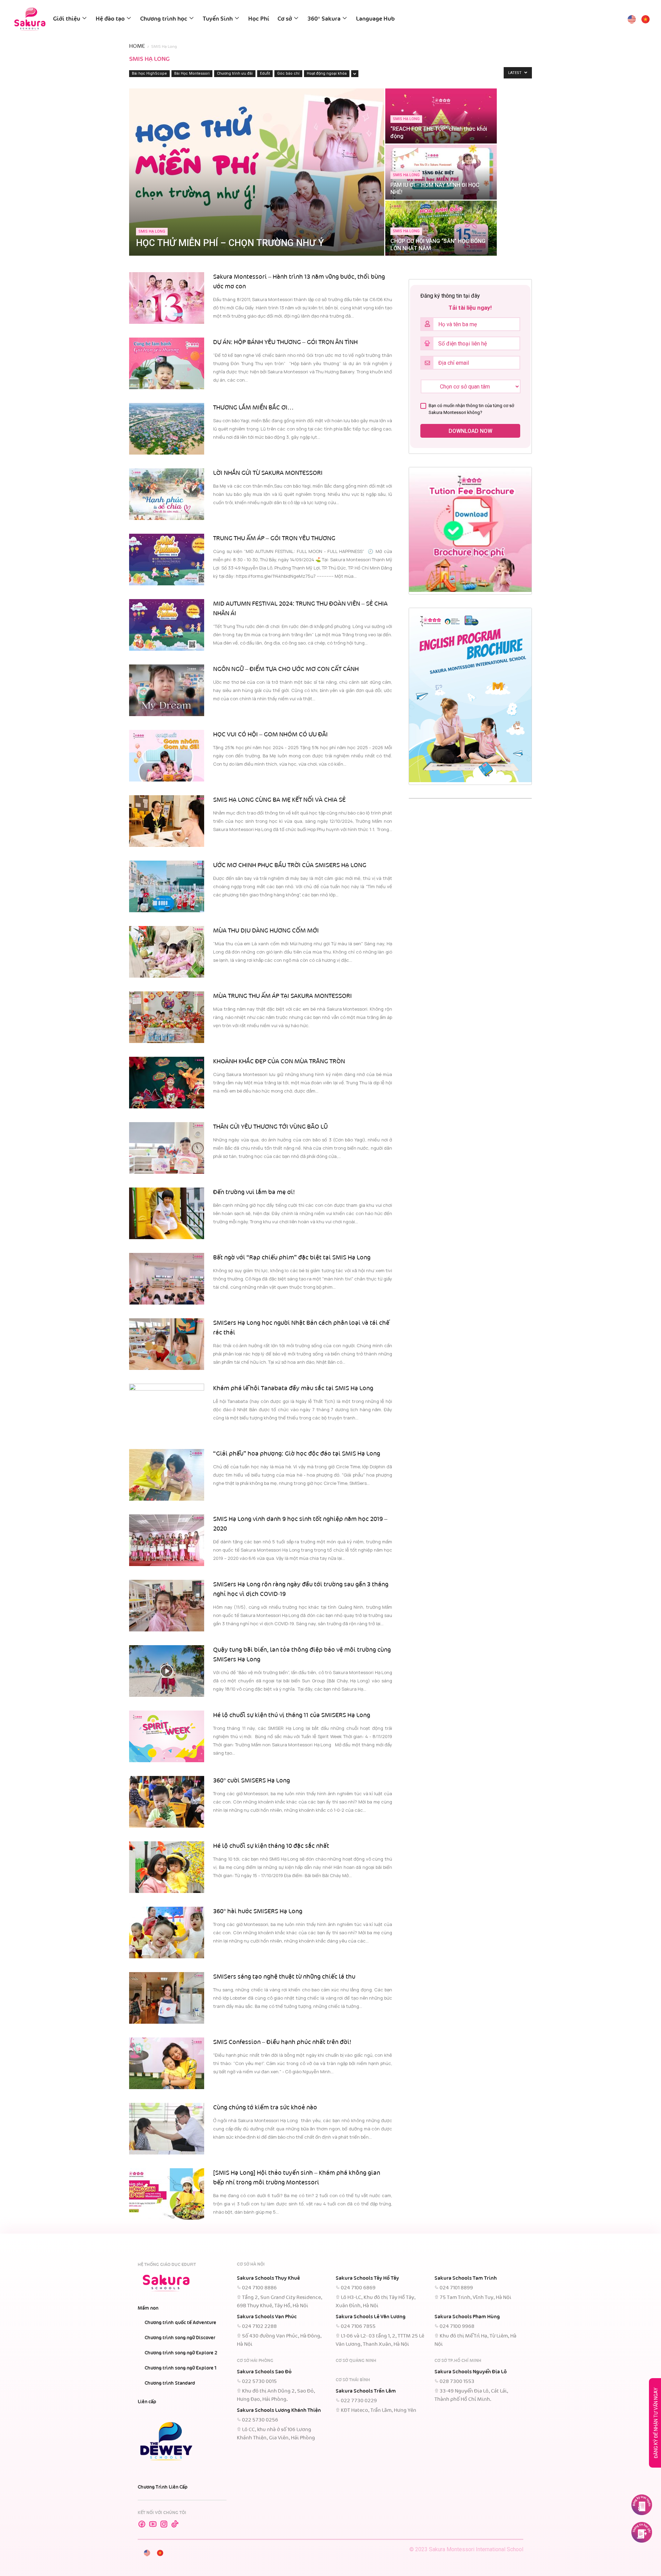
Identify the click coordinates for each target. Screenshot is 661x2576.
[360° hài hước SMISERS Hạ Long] (167, 1933)
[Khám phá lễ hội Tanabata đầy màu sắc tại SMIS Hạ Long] (167, 1409)
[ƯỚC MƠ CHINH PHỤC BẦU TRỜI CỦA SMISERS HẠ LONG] (167, 886)
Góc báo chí (288, 73)
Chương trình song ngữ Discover (180, 2338)
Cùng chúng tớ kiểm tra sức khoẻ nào (265, 2108)
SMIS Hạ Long (152, 231)
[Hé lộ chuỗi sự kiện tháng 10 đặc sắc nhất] (167, 1867)
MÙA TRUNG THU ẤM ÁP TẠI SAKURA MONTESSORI (282, 996)
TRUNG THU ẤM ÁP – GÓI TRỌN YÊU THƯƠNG (274, 539)
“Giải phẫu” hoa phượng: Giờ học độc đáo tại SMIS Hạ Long (297, 1454)
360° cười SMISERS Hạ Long (251, 1781)
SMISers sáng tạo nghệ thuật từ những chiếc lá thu (284, 1977)
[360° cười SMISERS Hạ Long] (167, 1802)
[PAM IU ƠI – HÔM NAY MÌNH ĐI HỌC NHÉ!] (441, 172)
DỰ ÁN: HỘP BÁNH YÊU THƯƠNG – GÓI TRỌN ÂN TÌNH (285, 342)
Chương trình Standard (170, 2383)
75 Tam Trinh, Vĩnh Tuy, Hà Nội (475, 2298)
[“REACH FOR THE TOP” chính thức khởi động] (441, 116)
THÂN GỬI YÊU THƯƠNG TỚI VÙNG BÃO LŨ (270, 1127)
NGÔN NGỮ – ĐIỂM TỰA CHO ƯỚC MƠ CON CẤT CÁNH (286, 669)
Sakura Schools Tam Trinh (466, 2278)
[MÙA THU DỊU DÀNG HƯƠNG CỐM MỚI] (167, 952)
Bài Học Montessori (192, 73)
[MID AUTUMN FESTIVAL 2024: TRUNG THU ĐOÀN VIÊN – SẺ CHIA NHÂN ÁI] (167, 625)
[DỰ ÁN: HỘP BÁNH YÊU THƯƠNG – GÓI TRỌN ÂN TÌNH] (167, 363)
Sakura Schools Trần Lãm (366, 2391)
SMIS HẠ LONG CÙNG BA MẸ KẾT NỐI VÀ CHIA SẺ (279, 800)
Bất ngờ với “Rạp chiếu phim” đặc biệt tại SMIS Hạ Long (292, 1258)
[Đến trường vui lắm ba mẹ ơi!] (167, 1213)
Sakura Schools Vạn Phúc (267, 2317)
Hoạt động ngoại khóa (327, 73)
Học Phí (259, 19)
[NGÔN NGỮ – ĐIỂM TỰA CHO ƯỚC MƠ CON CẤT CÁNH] (167, 690)
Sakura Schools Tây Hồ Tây (367, 2278)
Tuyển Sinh (218, 19)
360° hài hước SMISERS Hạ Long (258, 1912)
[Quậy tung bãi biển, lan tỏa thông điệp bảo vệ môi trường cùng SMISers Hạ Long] (167, 1671)
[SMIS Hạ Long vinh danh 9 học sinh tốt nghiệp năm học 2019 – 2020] (167, 1540)
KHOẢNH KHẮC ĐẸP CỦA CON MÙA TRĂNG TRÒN (279, 1062)
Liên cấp (147, 2402)
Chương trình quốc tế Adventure (180, 2323)
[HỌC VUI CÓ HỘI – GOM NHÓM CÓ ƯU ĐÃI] (167, 756)
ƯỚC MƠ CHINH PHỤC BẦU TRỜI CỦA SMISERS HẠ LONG (290, 865)
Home (137, 46)
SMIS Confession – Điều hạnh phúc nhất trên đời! (282, 2042)
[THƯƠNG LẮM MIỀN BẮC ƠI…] (167, 429)
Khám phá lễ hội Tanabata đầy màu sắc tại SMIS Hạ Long (293, 1388)
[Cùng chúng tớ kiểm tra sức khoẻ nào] (167, 2129)
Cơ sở (285, 19)
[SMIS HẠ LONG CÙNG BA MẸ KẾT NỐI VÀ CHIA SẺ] (167, 821)
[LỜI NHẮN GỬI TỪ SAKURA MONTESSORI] (167, 494)
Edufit (265, 73)
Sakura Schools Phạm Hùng (467, 2317)
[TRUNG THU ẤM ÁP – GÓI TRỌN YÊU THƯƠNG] (167, 560)
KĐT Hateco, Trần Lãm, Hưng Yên (379, 2410)
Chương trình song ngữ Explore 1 (181, 2368)
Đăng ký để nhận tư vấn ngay (656, 2423)
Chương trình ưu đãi (235, 73)
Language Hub (375, 19)
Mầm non (148, 2308)
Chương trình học (164, 19)
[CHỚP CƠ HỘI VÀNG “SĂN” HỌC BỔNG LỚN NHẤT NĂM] (441, 228)
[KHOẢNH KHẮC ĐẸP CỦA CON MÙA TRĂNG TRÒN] (167, 1083)
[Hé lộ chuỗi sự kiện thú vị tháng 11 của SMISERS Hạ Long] (167, 1736)
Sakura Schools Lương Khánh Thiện (279, 2410)
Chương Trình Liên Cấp (163, 2487)
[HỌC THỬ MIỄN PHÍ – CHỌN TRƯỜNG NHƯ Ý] (257, 172)
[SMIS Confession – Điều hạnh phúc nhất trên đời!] (167, 2063)
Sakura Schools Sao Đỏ (264, 2372)
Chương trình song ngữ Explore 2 (181, 2353)
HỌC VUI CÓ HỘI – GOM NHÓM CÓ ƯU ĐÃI (271, 735)
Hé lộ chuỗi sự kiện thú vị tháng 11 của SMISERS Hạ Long (292, 1715)
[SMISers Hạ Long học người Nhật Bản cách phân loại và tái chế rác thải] (167, 1344)
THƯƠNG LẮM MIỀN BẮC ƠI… (253, 408)
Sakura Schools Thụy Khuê (268, 2278)
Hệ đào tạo (110, 19)
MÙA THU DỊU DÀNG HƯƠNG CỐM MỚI (266, 931)
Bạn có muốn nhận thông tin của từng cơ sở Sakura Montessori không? (471, 409)
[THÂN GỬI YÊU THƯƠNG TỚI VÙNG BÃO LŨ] (167, 1148)
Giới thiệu (67, 19)
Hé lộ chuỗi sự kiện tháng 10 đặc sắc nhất (271, 1846)
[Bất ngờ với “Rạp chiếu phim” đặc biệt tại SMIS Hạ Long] (167, 1279)
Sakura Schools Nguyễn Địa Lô (471, 2372)
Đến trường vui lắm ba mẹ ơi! (254, 1192)
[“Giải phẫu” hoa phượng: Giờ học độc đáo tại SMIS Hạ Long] (167, 1475)
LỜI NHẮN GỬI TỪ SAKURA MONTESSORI (268, 473)
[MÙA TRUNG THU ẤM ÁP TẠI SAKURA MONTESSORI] (167, 1017)
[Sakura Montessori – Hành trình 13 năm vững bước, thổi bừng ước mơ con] (167, 298)
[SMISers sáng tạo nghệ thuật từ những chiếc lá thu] (167, 1998)
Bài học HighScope (149, 73)
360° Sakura (324, 19)
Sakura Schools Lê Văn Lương (371, 2317)
